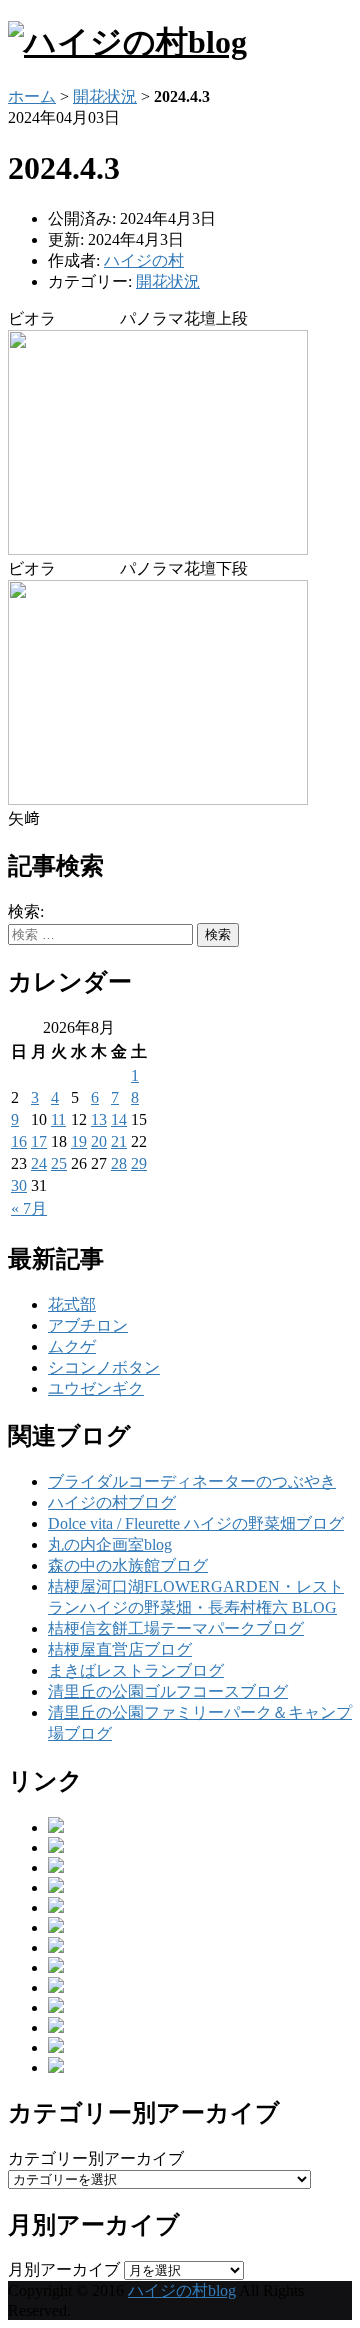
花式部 (72, 1304)
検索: (26, 911)
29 (139, 1163)
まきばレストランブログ (136, 1670)
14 (119, 1119)
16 (19, 1141)
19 (79, 1141)
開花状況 (105, 96)
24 (39, 1163)
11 (58, 1119)
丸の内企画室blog (110, 1544)
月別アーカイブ (64, 2269)
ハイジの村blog (182, 2290)
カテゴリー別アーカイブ (96, 2158)
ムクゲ (72, 1346)
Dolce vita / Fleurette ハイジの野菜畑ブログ (196, 1523)
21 (119, 1141)
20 (99, 1141)
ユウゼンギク (96, 1388)
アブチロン (88, 1325)
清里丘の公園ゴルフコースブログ (168, 1691)
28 (119, 1163)
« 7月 (29, 1208)
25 (59, 1163)
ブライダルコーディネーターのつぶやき (192, 1481)
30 (19, 1185)
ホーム (32, 96)
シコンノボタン (104, 1367)
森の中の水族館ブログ (128, 1565)
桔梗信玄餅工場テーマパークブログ (176, 1628)
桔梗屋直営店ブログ (120, 1649)
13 (99, 1119)
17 (39, 1141)
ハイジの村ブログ (112, 1502)
